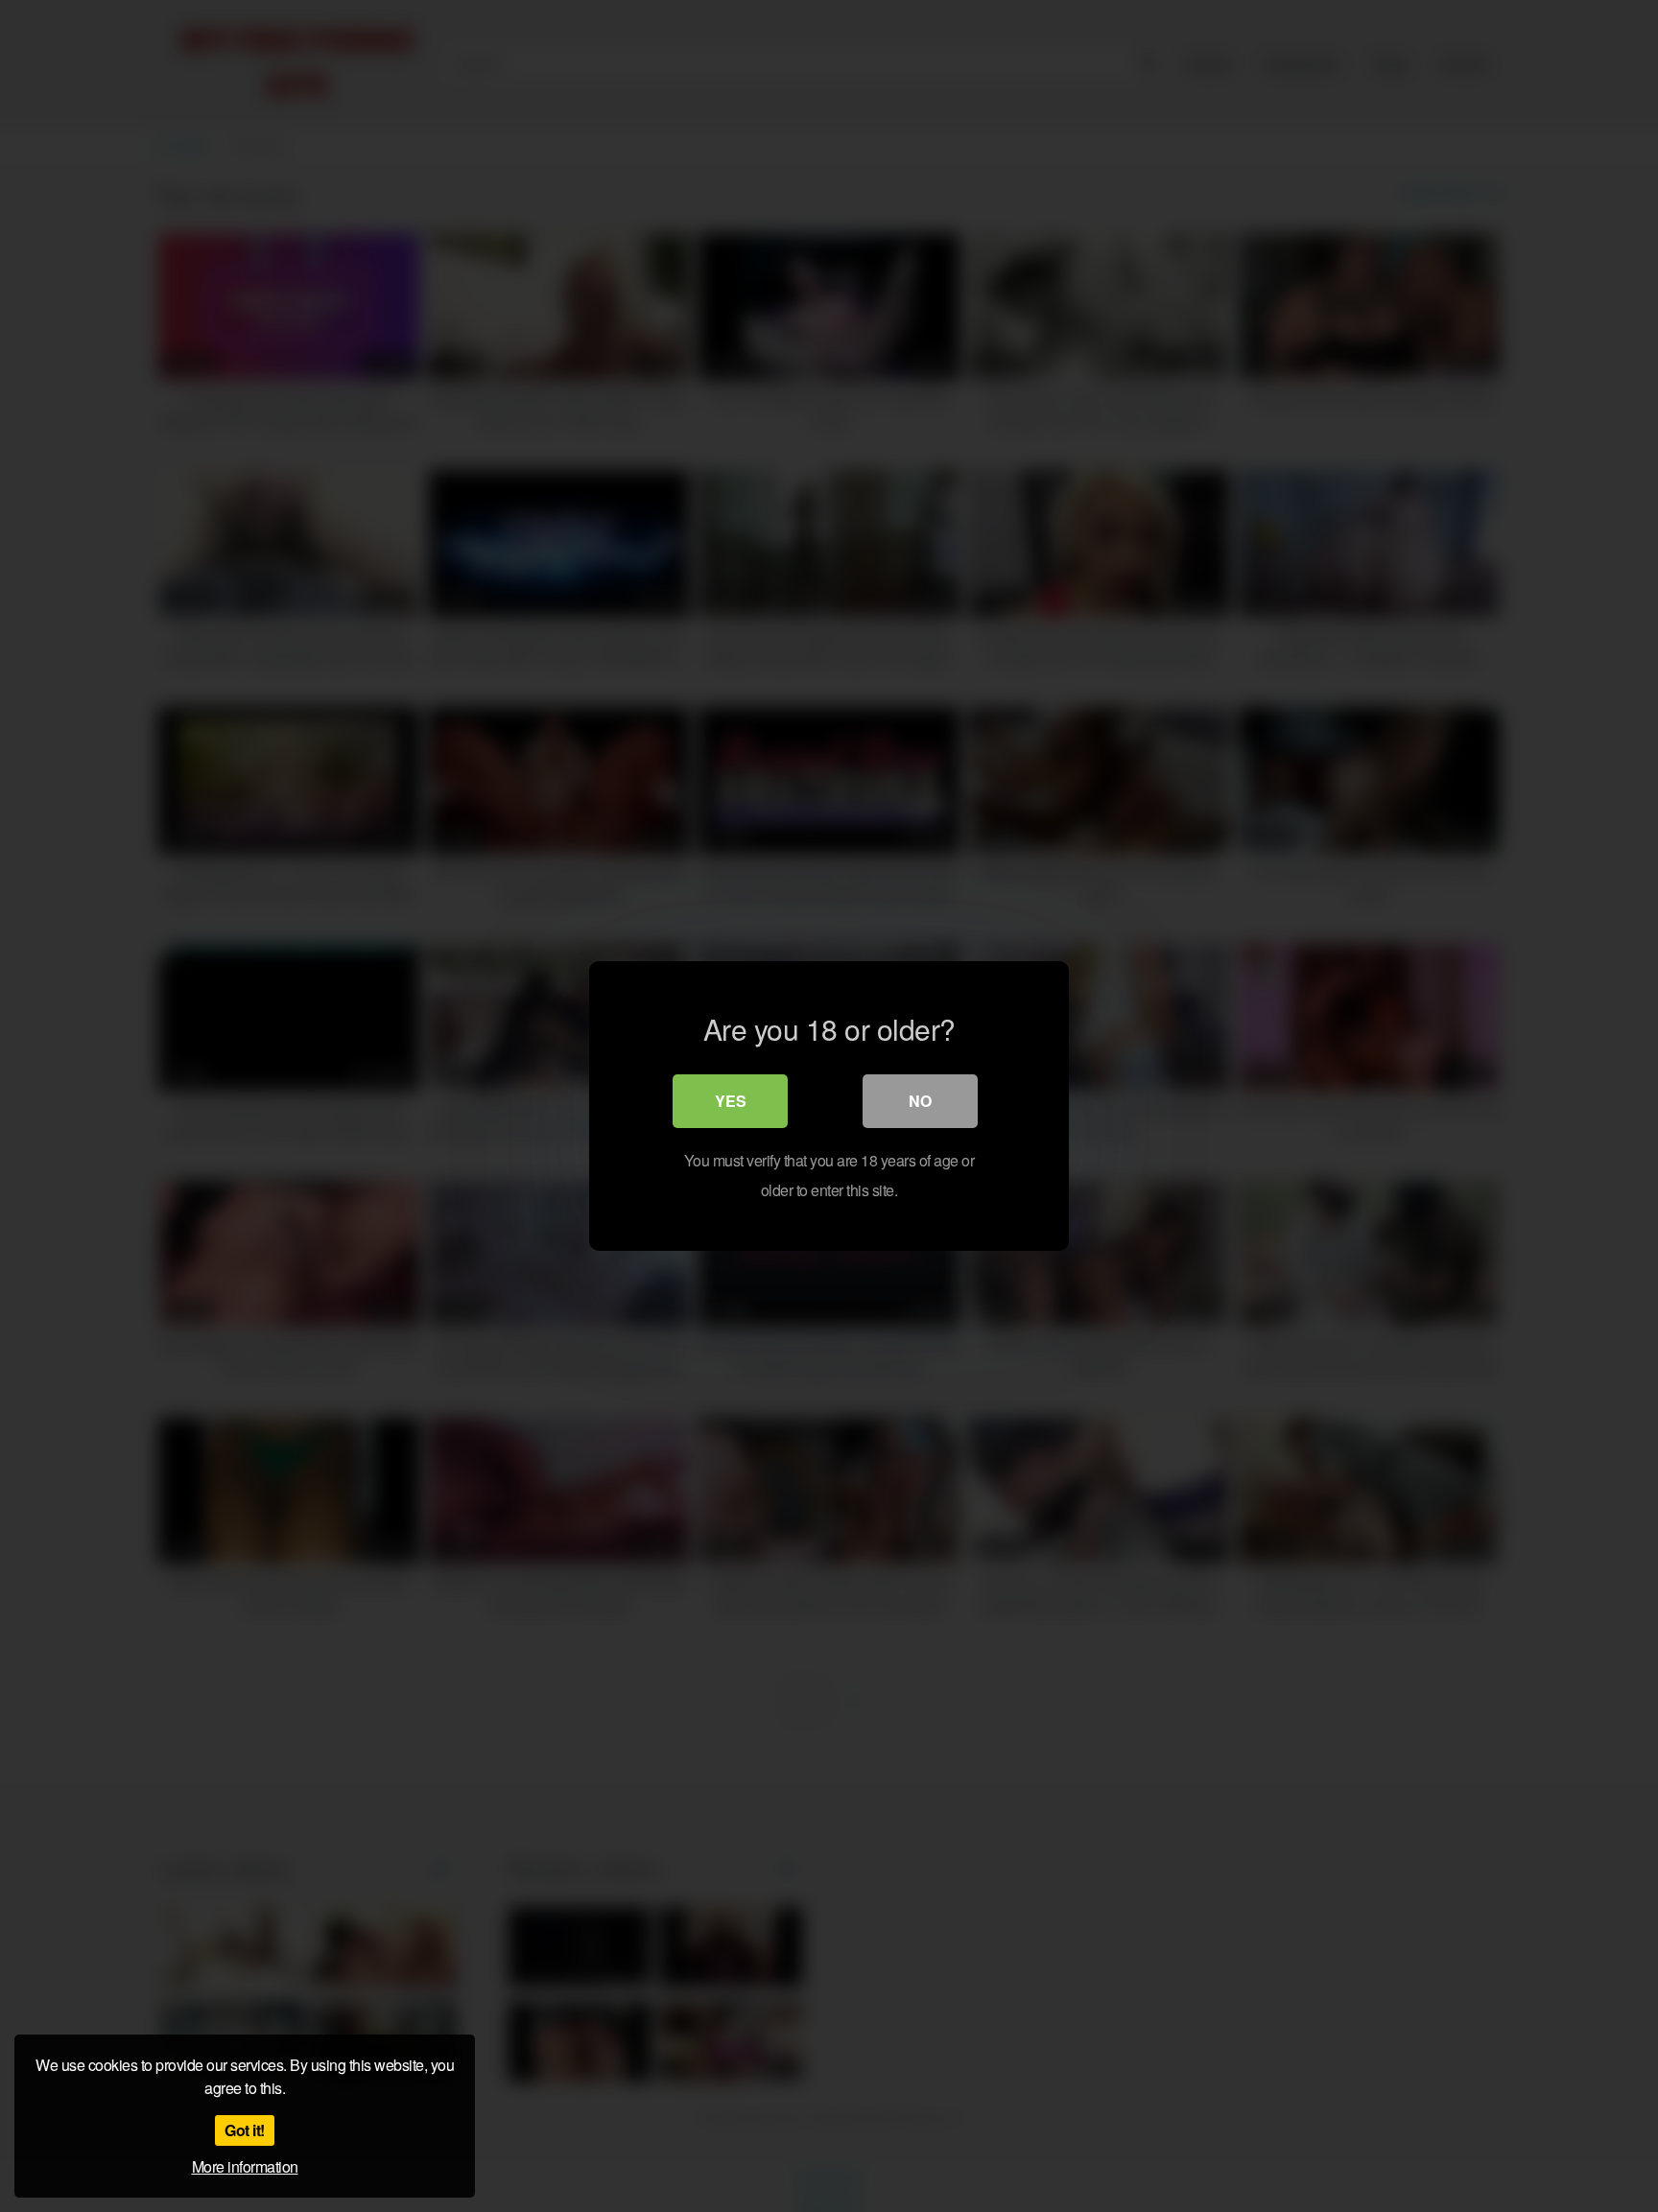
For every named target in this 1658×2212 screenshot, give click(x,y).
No (920, 1101)
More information (245, 2166)
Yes (731, 1101)
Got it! (245, 2130)
